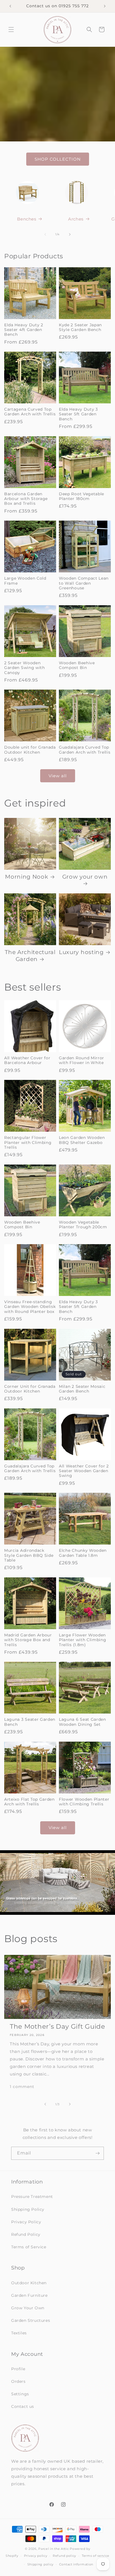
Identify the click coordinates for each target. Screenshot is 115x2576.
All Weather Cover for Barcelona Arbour (27, 1060)
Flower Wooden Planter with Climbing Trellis (84, 1802)
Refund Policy (26, 2234)
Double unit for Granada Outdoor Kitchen (30, 750)
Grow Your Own (28, 2308)
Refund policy (64, 2556)
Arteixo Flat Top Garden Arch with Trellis (29, 1802)
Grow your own (85, 877)
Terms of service (96, 2556)
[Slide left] (45, 234)
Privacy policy (36, 2556)
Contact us (23, 2406)
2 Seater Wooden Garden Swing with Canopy (25, 668)
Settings (20, 2394)
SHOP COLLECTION (58, 159)
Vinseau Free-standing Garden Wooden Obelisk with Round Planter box (30, 1307)
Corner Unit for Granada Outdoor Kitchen (30, 1389)
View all (58, 776)
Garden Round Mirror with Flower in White (82, 1060)
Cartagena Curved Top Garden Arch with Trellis (30, 412)
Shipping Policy (28, 2209)
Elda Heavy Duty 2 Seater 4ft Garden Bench (24, 330)
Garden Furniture (29, 2295)
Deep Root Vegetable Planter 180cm (82, 496)
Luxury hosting (81, 952)
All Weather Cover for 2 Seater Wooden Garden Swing (84, 1471)
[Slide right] (70, 234)
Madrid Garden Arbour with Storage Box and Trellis (28, 1640)
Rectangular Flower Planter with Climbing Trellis (28, 1142)
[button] (11, 30)
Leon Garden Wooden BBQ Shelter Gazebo (82, 1140)
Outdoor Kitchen (29, 2283)
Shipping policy (41, 2564)
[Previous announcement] (10, 6)
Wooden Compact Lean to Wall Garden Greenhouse (84, 583)
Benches (27, 219)
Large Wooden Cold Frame (25, 581)
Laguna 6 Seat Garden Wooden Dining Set (82, 1722)
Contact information (76, 2564)
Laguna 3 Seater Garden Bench (30, 1722)
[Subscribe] (97, 2153)
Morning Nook (27, 877)
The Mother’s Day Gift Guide (57, 2026)
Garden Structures (31, 2320)
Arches (76, 219)
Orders (18, 2381)
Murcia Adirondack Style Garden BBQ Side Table (29, 1555)
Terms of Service (29, 2247)
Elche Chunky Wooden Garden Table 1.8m (83, 1553)
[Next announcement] (105, 6)
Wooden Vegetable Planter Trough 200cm (83, 1225)
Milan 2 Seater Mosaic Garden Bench (82, 1389)
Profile (18, 2369)
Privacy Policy (26, 2222)
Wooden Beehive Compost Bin (77, 665)
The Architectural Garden (30, 956)
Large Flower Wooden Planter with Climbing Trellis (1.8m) (83, 1640)
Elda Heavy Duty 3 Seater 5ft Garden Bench (78, 414)
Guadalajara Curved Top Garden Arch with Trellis (85, 750)
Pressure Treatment (32, 2197)
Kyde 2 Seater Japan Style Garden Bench (80, 327)
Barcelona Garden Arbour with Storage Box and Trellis (26, 499)
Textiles (19, 2333)
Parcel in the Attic (53, 2549)
